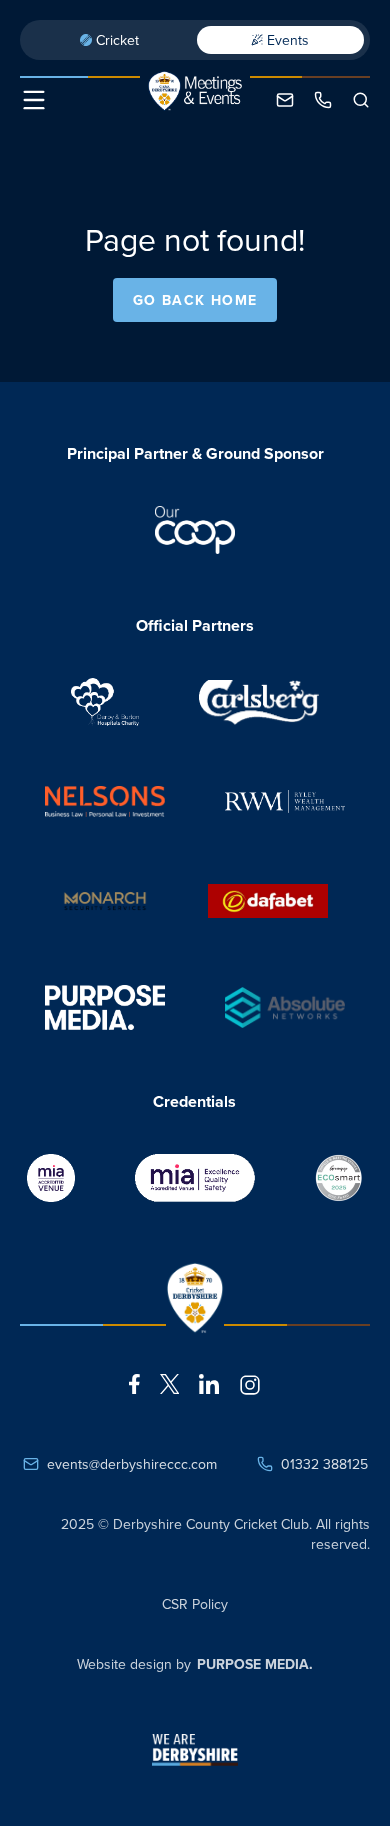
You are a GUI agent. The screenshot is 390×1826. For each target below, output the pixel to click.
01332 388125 (324, 1464)
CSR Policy (195, 1604)
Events (288, 40)
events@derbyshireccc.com (132, 1464)
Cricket (117, 40)
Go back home (195, 300)
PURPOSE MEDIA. (255, 1664)
